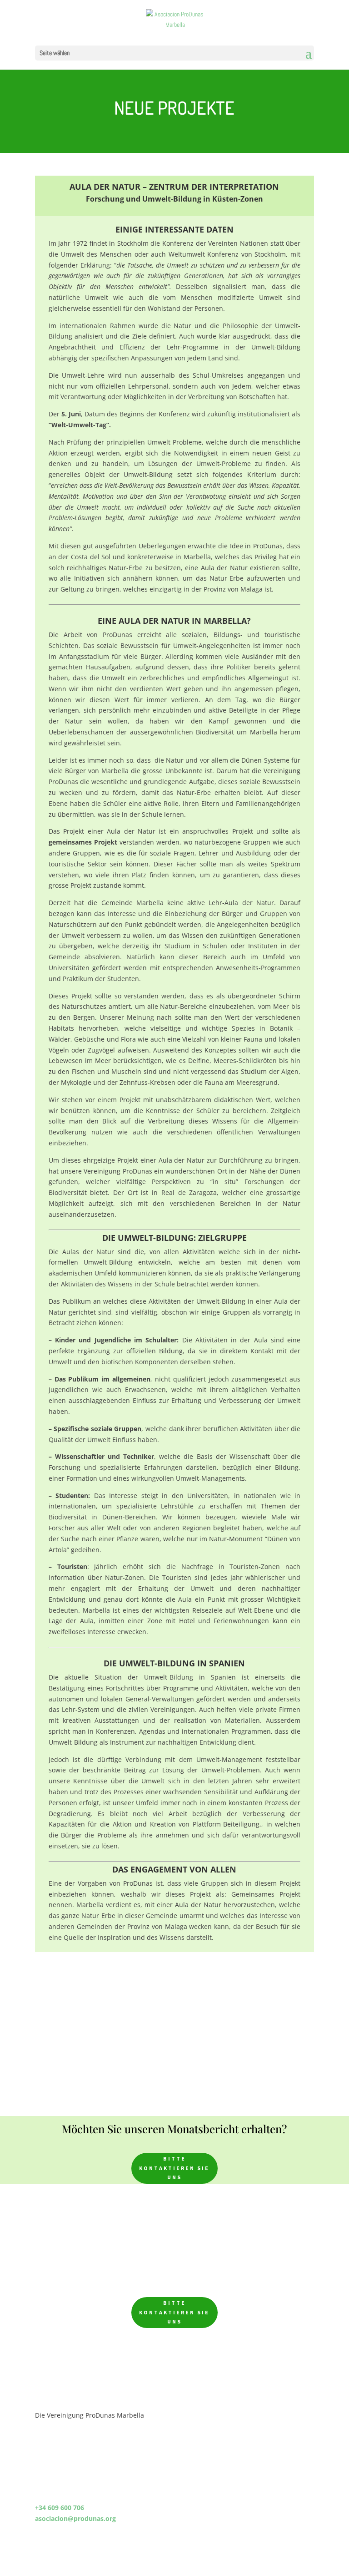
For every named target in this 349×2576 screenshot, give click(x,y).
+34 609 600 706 (60, 2508)
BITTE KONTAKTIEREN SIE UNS (174, 2168)
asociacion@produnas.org (75, 2518)
